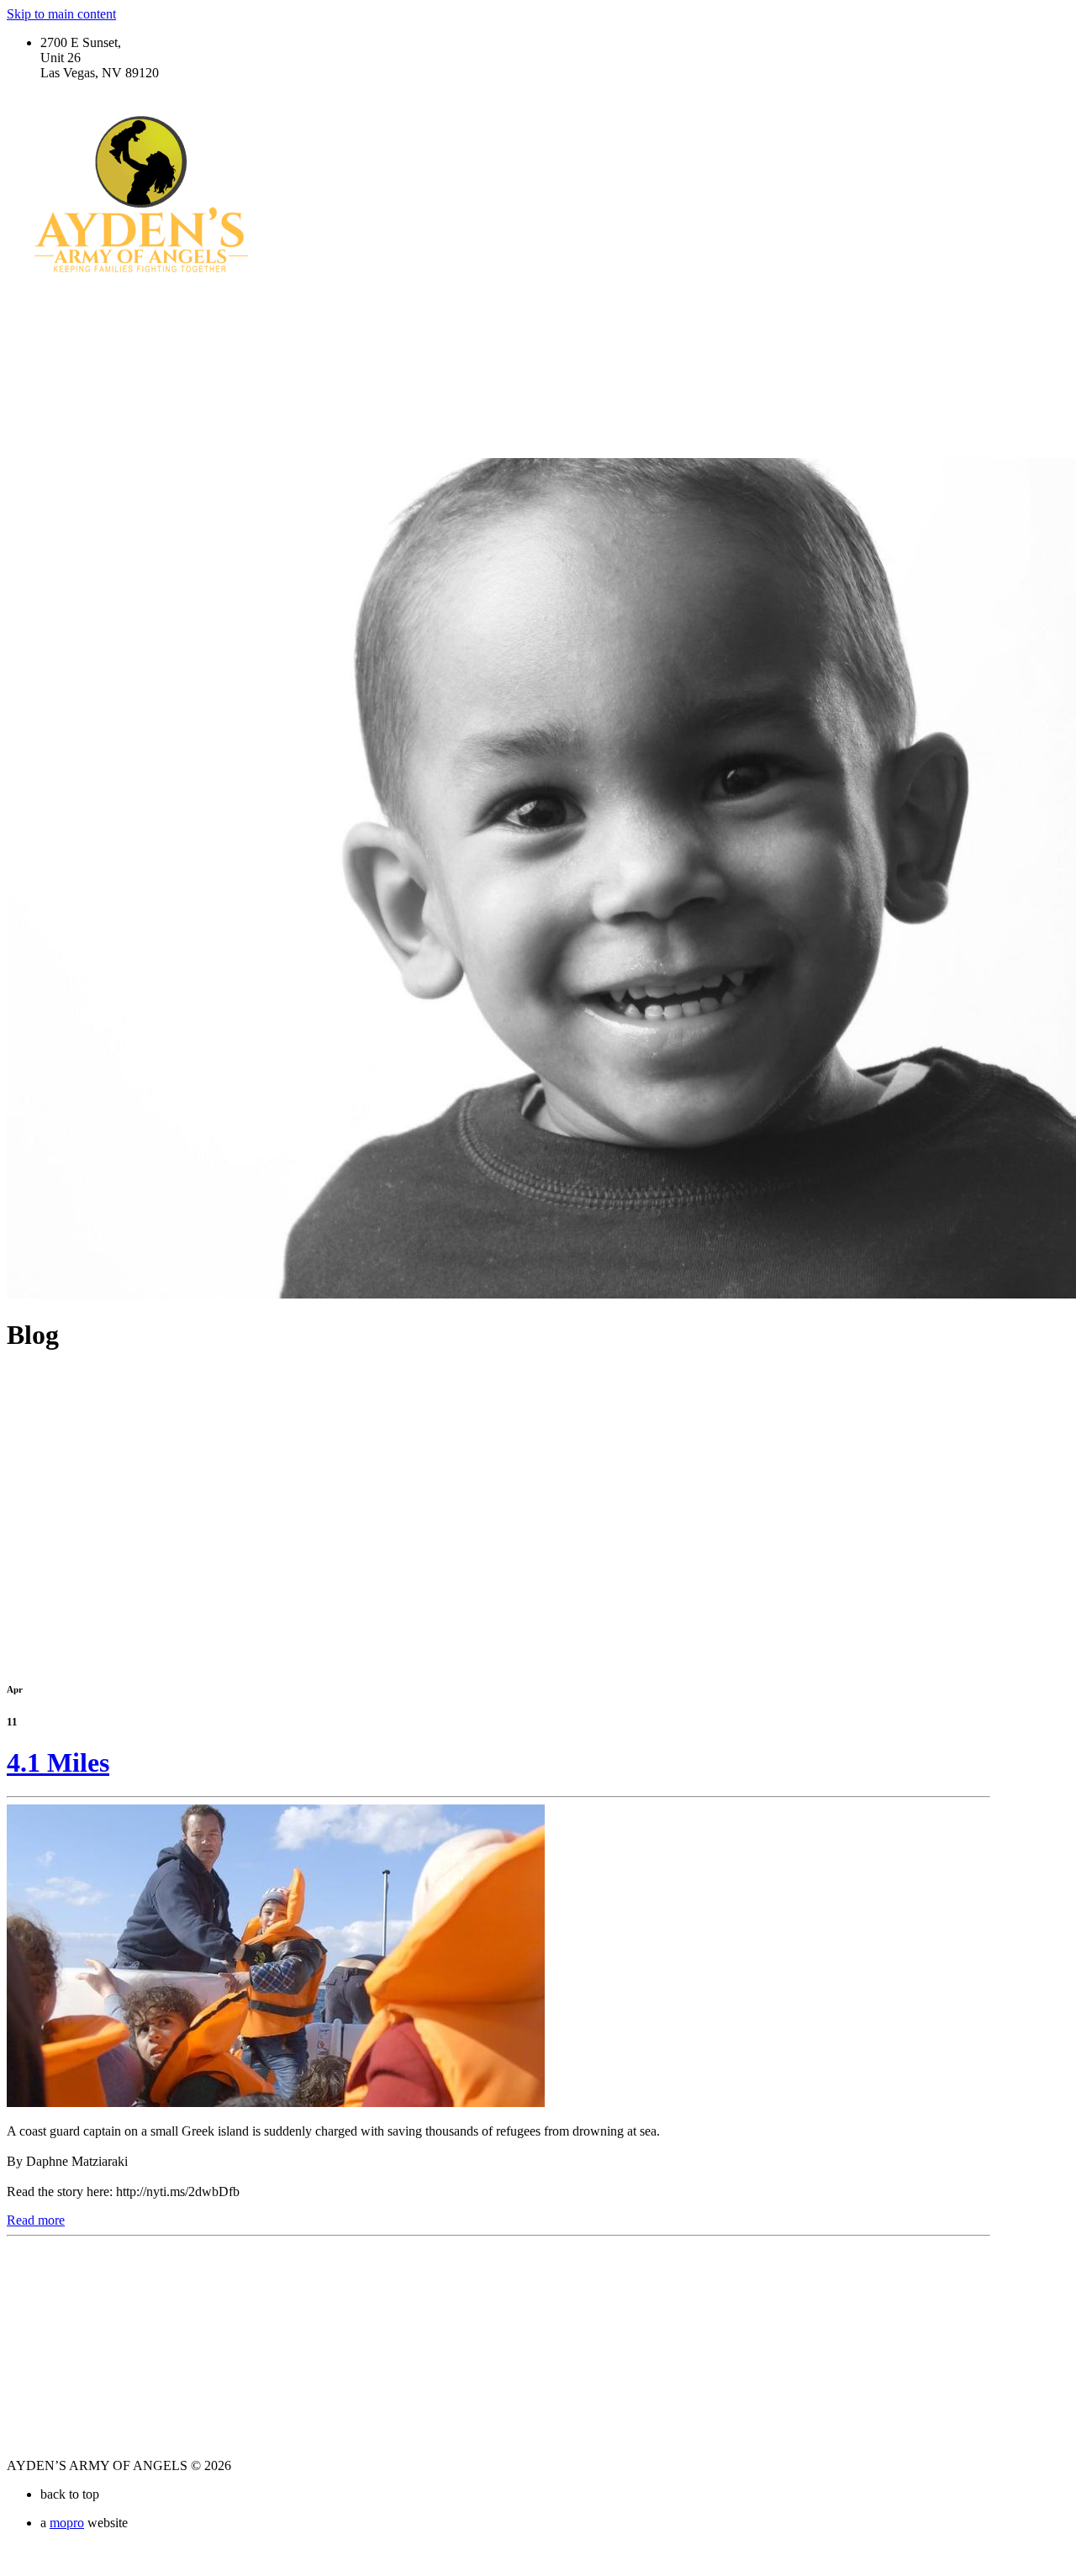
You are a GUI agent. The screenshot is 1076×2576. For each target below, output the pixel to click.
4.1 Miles (58, 1762)
